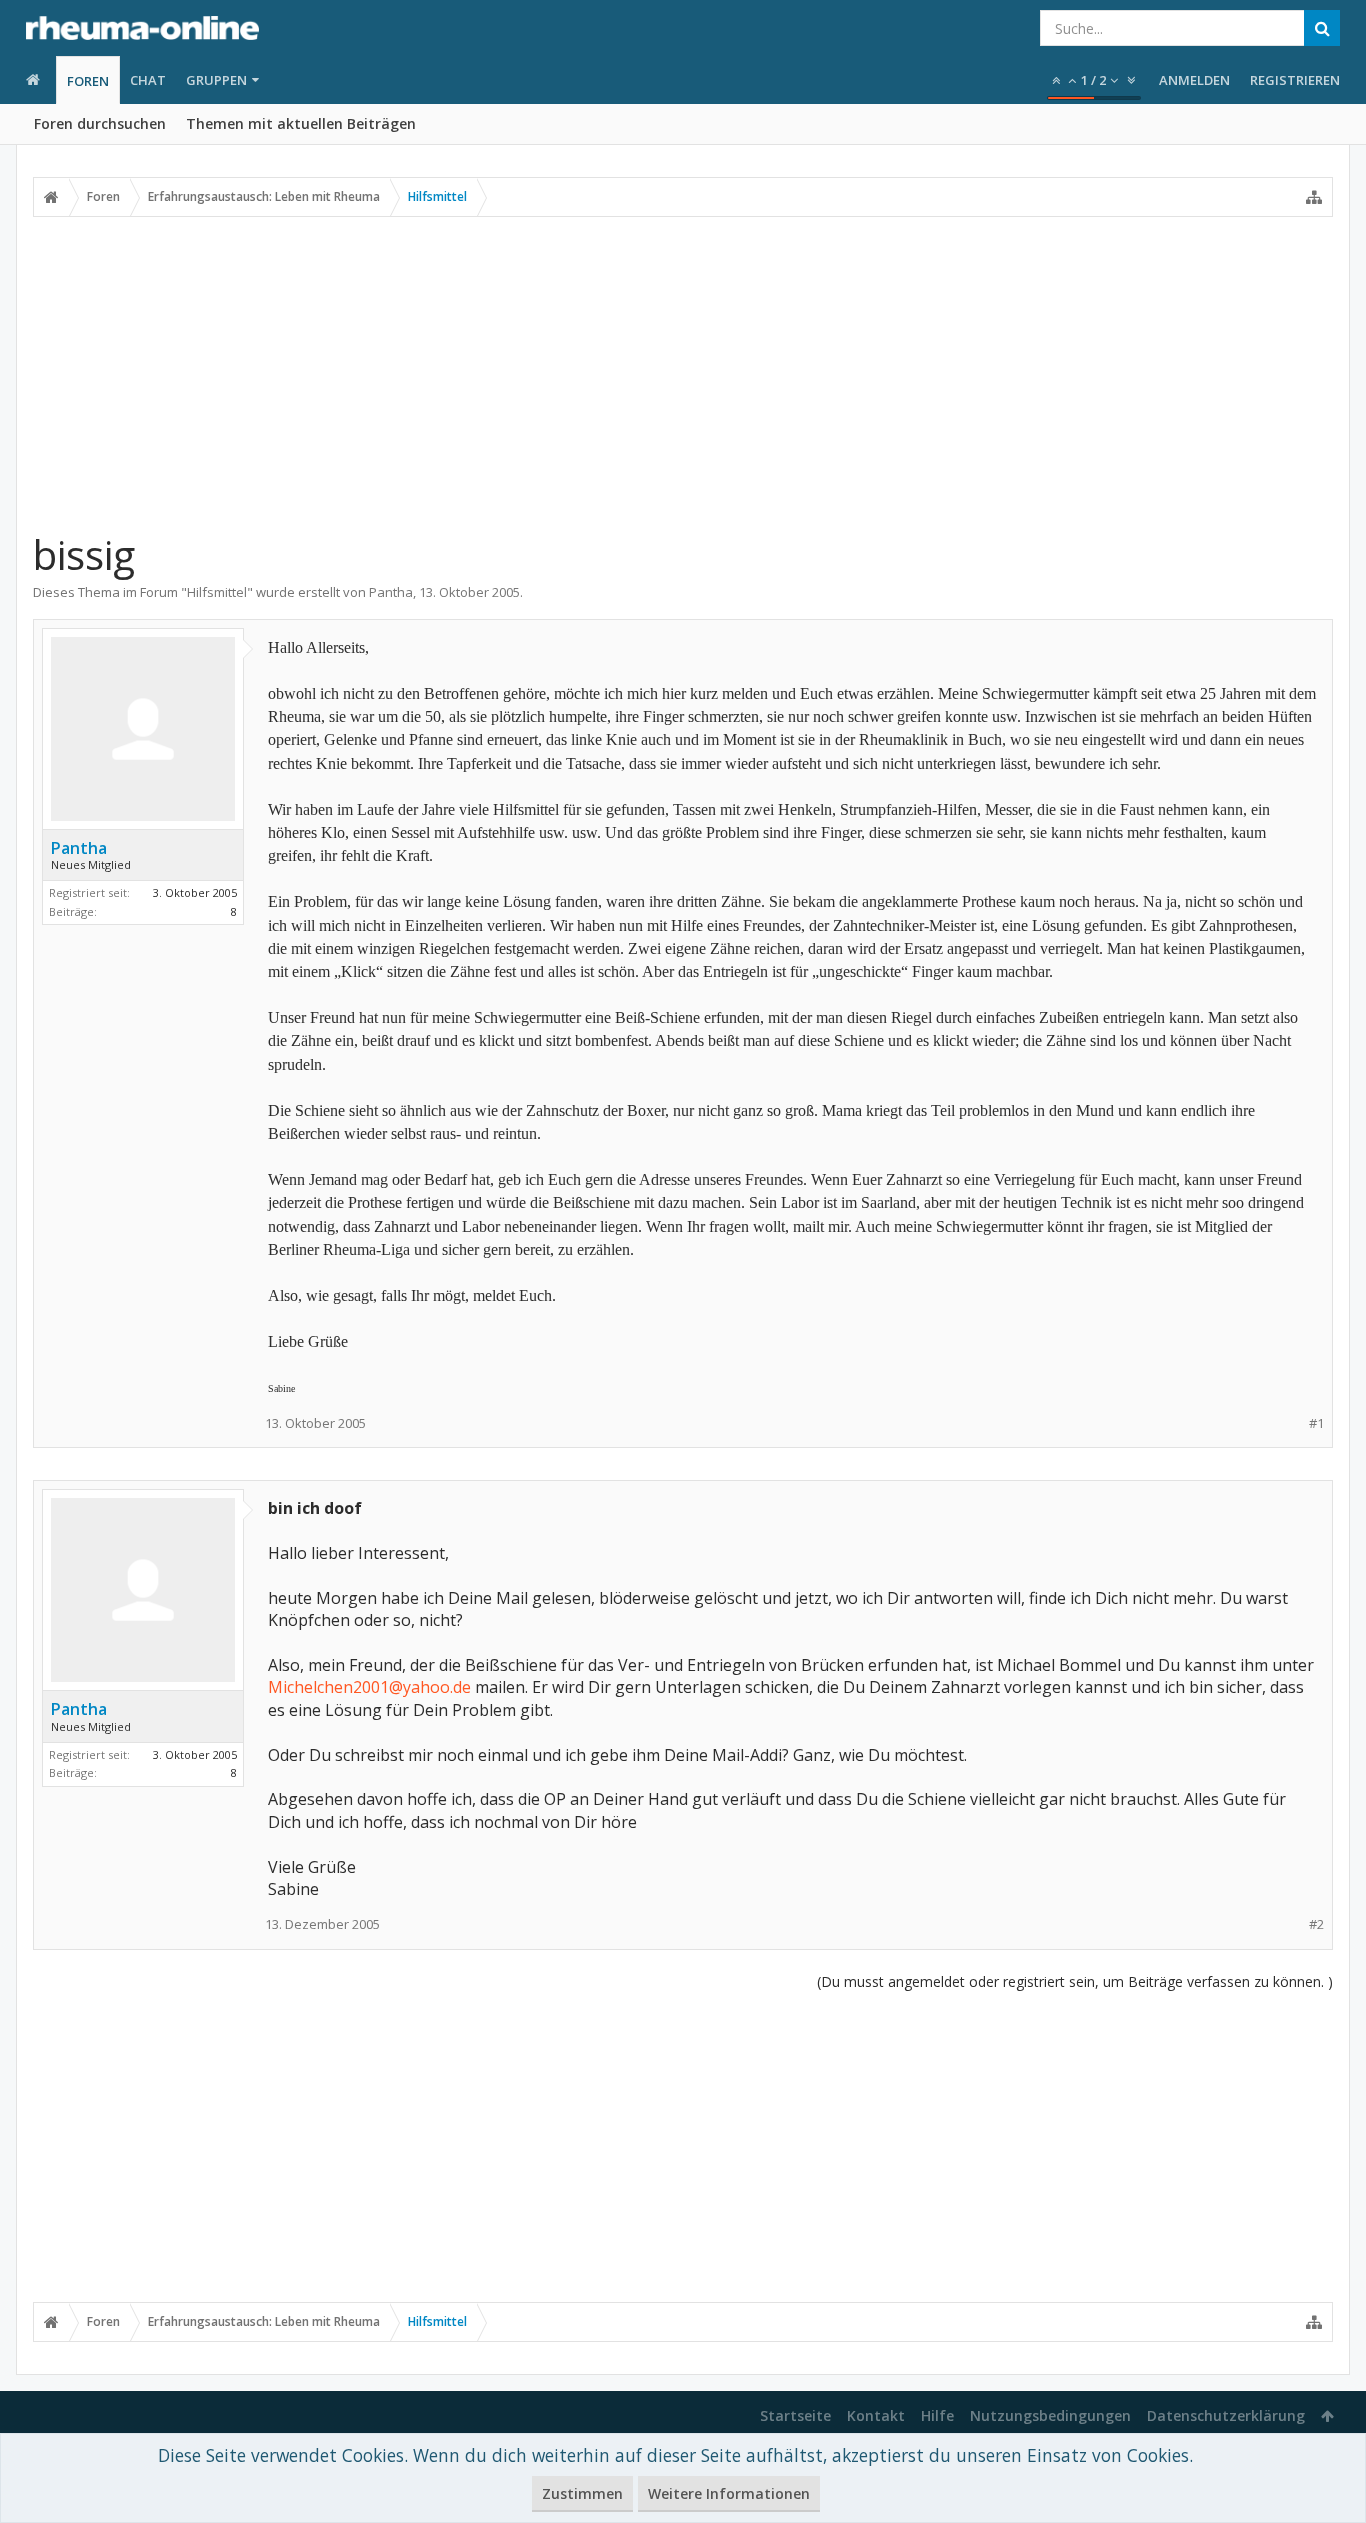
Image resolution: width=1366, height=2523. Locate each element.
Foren (88, 81)
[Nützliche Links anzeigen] (1314, 197)
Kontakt (876, 2415)
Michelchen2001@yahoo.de (369, 1687)
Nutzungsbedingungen (1050, 2415)
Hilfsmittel (217, 592)
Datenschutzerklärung (1226, 2415)
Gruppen (216, 80)
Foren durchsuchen (100, 123)
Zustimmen (582, 2493)
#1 (1316, 1423)
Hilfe (937, 2415)
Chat (148, 80)
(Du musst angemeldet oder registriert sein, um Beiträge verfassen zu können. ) (1075, 1981)
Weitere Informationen (729, 2493)
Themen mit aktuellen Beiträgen (301, 123)
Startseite (795, 2415)
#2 (1316, 1924)
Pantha (391, 592)
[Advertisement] (683, 373)
